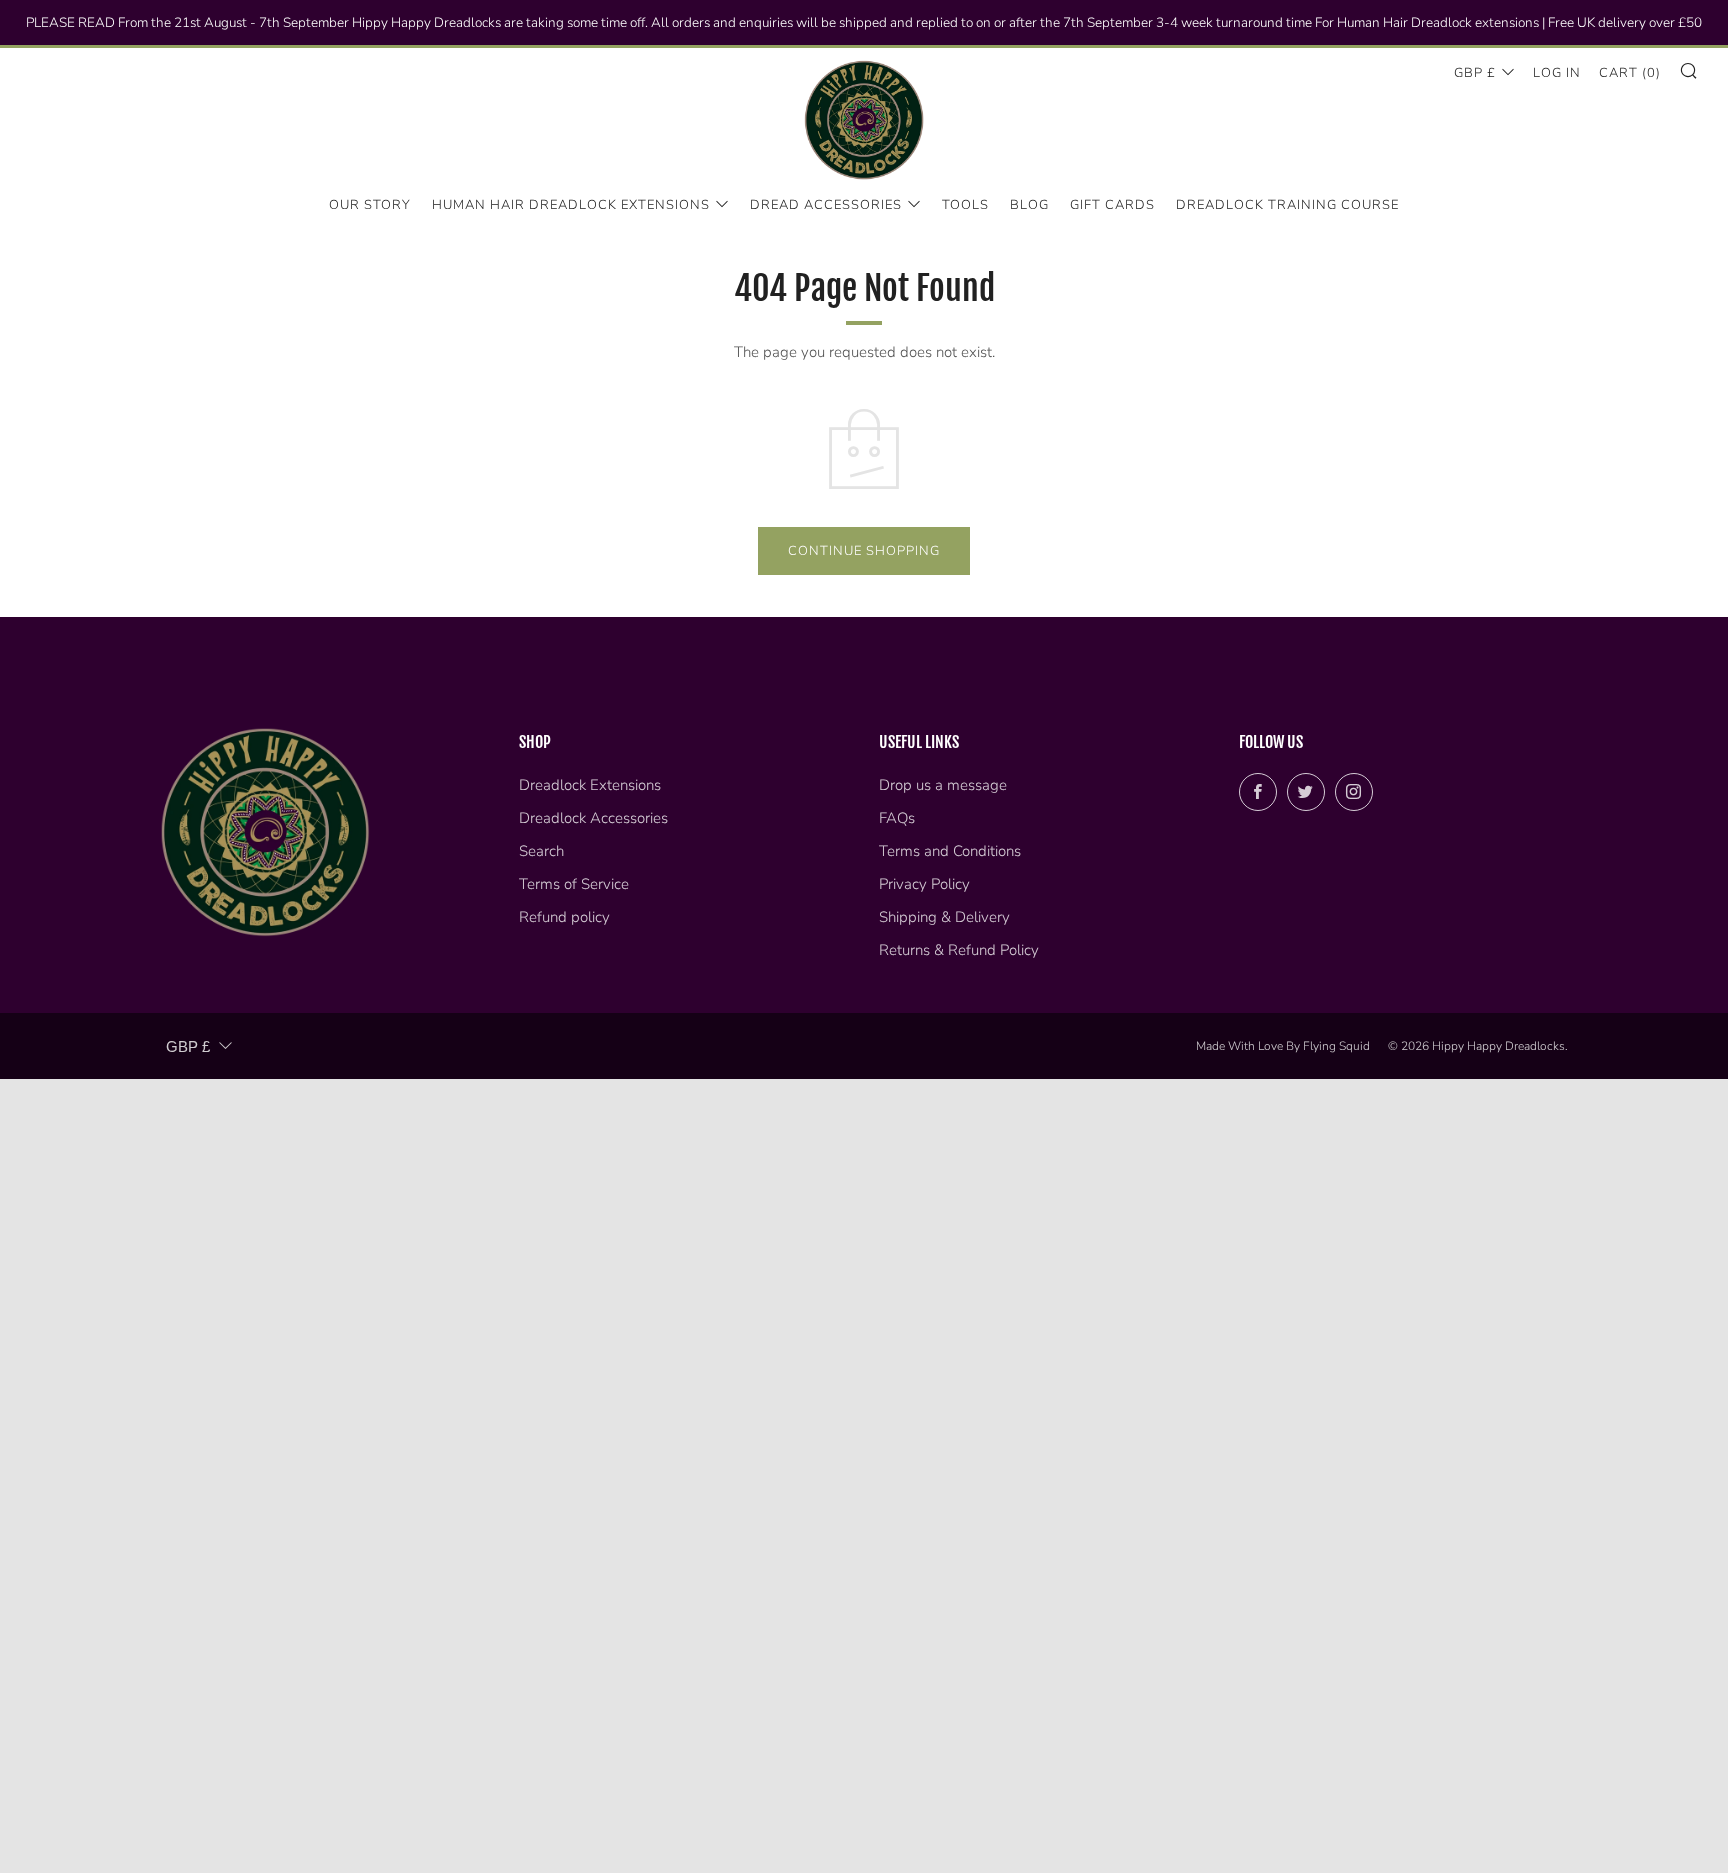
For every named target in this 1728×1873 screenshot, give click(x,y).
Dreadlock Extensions (590, 785)
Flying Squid (1336, 1046)
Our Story (370, 205)
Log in (1557, 73)
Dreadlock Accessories (593, 818)
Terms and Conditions (950, 851)
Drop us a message (943, 785)
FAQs (897, 818)
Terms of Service (574, 884)
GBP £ (1475, 73)
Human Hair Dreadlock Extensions (571, 205)
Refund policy (564, 917)
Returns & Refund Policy (959, 950)
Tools (965, 205)
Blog (1029, 205)
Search (541, 851)
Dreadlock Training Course (1287, 205)
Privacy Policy (924, 884)
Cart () (1630, 73)
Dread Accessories (826, 205)
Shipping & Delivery (944, 917)
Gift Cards (1112, 205)
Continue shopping (864, 551)
